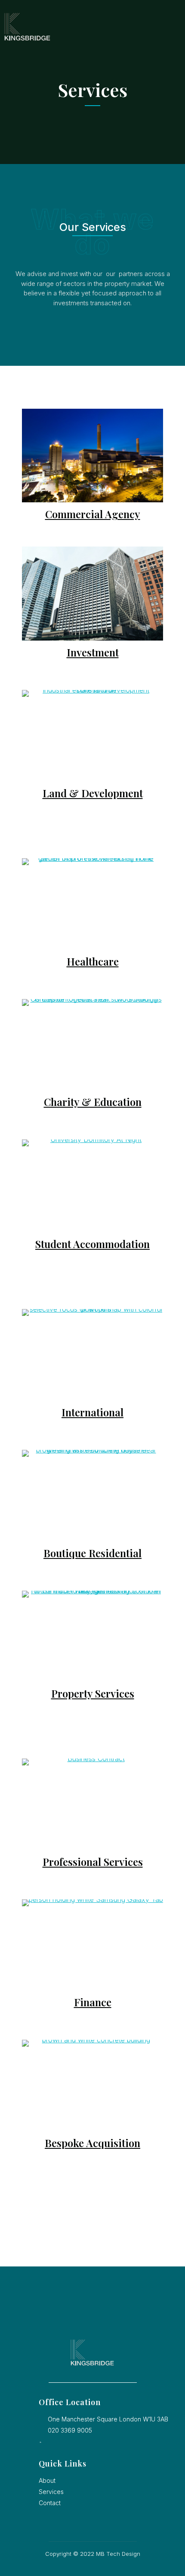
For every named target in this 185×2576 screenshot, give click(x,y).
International (92, 1412)
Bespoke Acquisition (92, 2143)
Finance (93, 2002)
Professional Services (93, 1862)
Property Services (93, 1693)
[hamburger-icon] (170, 27)
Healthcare (93, 961)
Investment (93, 652)
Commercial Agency (93, 514)
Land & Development (93, 793)
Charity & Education (93, 1102)
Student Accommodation (92, 1244)
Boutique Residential (92, 1553)
